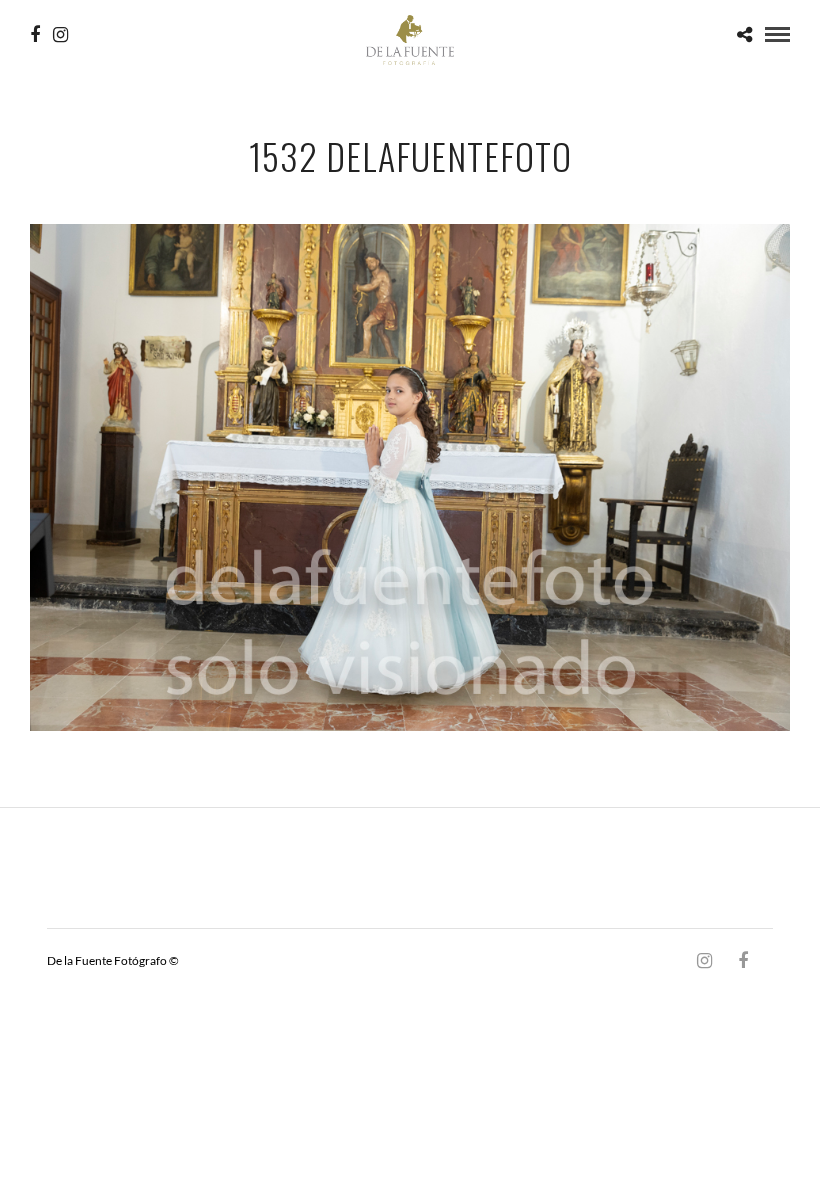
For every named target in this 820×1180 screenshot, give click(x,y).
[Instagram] (60, 35)
